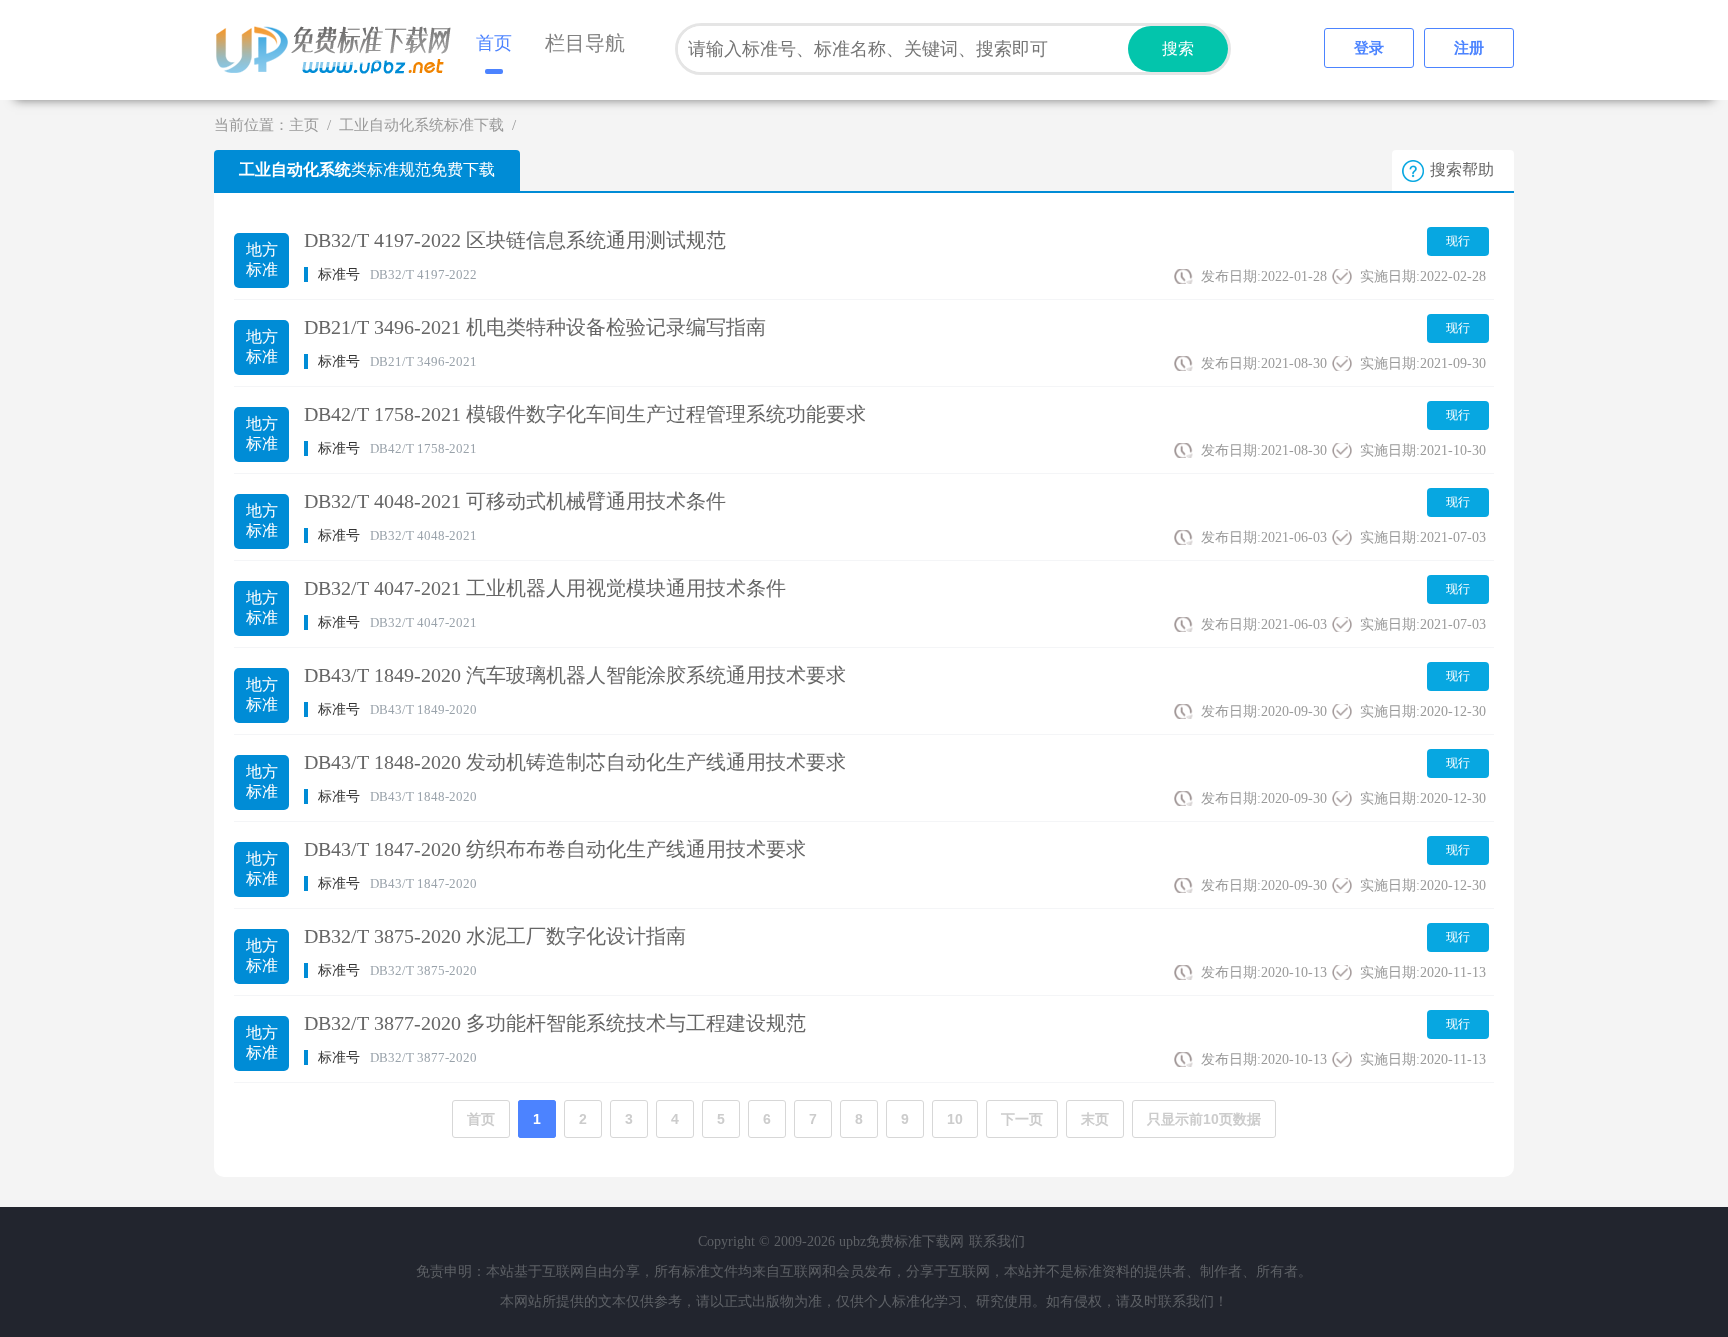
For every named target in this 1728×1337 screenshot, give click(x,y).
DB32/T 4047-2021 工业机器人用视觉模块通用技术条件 (545, 588)
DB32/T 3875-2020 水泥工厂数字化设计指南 (495, 936)
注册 (1469, 48)
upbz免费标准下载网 (339, 50)
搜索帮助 (1462, 169)
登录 (1369, 48)
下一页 (1022, 1119)
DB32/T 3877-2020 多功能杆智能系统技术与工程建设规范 (555, 1023)
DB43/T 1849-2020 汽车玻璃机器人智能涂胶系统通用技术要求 (575, 675)
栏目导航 (585, 43)
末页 (1095, 1119)
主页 (304, 125)
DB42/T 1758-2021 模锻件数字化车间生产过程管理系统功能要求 (585, 414)
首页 (494, 43)
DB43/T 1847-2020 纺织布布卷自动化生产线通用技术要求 (555, 849)
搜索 (1178, 48)
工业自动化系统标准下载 (421, 125)
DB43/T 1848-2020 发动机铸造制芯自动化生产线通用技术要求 (575, 762)
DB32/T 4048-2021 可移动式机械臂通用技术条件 (515, 501)
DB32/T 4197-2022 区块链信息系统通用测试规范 (515, 240)
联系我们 (997, 1241)
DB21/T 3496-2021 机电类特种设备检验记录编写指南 (535, 327)
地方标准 (262, 259)
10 (955, 1119)
